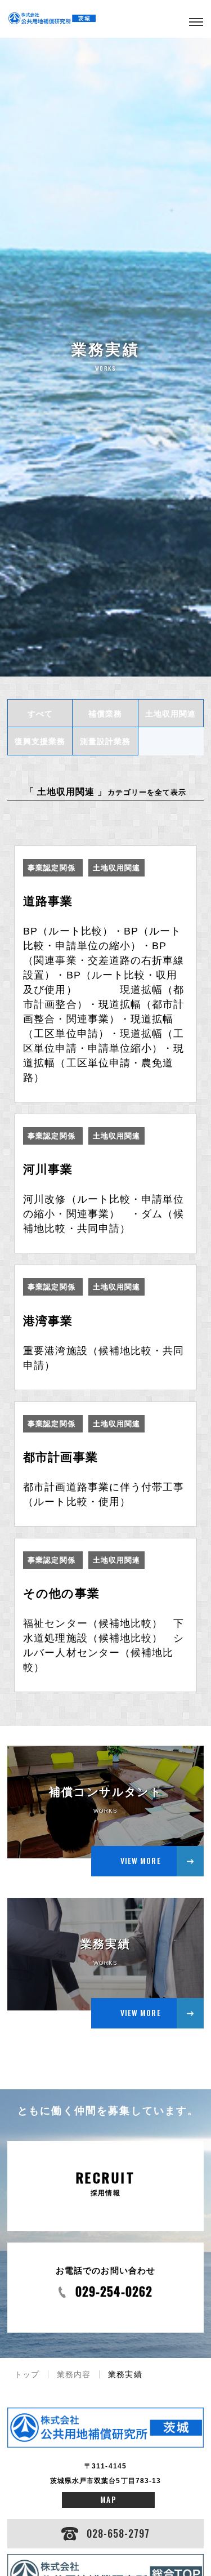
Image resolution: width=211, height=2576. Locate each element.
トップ (27, 2374)
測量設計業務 (105, 741)
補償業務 (105, 714)
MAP (108, 2499)
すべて (40, 714)
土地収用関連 (170, 714)
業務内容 (74, 2374)
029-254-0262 (114, 2291)
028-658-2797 (118, 2533)
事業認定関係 (53, 868)
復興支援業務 (40, 741)
